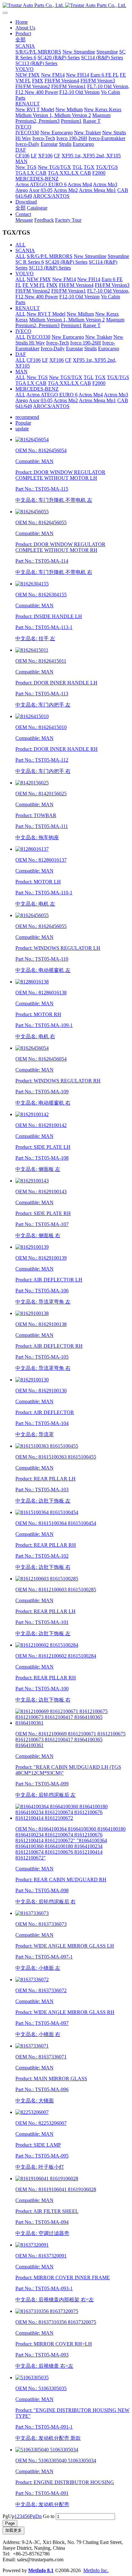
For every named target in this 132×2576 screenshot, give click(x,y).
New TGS (37, 377)
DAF (21, 354)
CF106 (34, 360)
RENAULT (28, 308)
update (22, 429)
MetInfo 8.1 (41, 2570)
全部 (21, 40)
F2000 (99, 383)
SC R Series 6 (30, 262)
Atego (22, 400)
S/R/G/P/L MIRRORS (50, 256)
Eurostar (74, 348)
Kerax (22, 320)
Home (22, 22)
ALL (21, 245)
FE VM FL (34, 285)
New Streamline (90, 256)
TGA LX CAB (31, 383)
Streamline (118, 256)
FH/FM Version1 (69, 291)
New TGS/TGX (66, 377)
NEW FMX (39, 279)
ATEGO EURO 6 (59, 395)
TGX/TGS (118, 377)
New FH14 (89, 279)
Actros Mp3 (116, 395)
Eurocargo (109, 348)
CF (68, 360)
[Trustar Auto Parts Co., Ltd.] (66, 5)
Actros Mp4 (91, 395)
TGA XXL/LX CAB (69, 383)
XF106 (57, 360)
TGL (89, 377)
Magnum (115, 320)
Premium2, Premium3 (37, 325)
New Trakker (99, 337)
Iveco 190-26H (86, 343)
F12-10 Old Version (79, 297)
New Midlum (80, 314)
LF (45, 360)
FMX (52, 285)
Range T (92, 325)
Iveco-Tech (58, 343)
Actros (33, 395)
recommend (27, 417)
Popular (23, 423)
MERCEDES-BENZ (37, 389)
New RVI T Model (46, 314)
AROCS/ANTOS (51, 406)
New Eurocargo (68, 337)
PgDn (36, 2516)
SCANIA (25, 250)
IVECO (23, 331)
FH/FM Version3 (112, 285)
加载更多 (13, 2530)
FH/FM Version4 (76, 285)
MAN (21, 372)
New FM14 (64, 279)
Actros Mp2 (66, 400)
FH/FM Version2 (33, 291)
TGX (100, 377)
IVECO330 (38, 337)
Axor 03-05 (41, 400)
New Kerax (107, 314)
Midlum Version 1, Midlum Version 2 (67, 320)
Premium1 (71, 325)
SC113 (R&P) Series (50, 268)
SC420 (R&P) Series (66, 262)
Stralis (91, 348)
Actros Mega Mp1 (97, 400)
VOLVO (25, 273)
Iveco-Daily (53, 348)
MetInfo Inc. (96, 2570)
